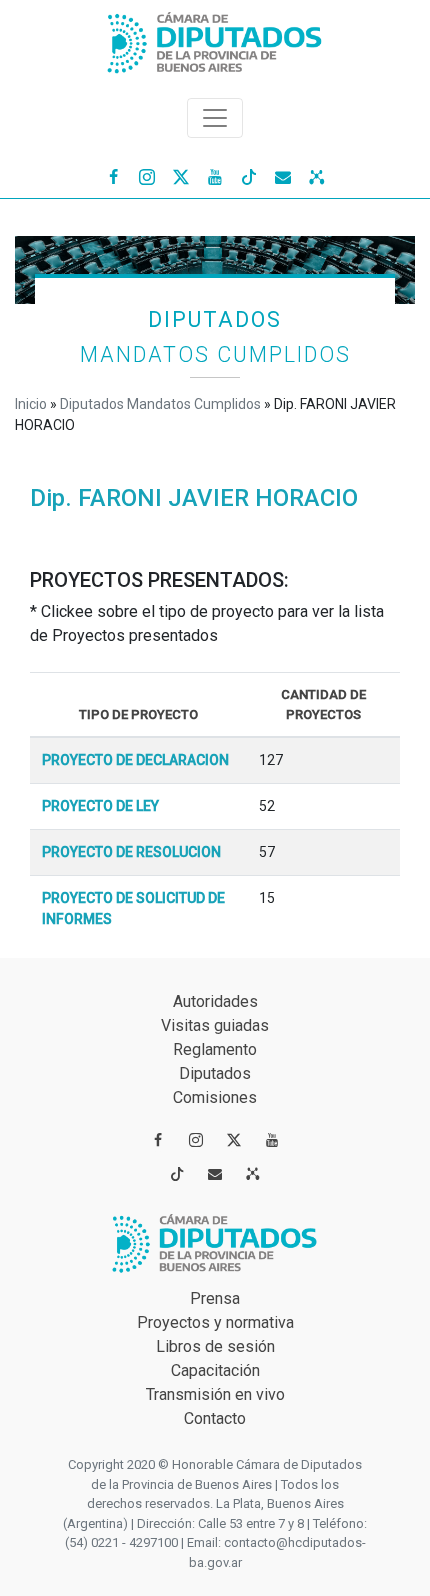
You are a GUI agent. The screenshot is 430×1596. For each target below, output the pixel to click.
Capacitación (215, 1370)
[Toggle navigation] (215, 118)
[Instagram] (147, 176)
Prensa (215, 1298)
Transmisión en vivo (215, 1394)
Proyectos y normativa (215, 1322)
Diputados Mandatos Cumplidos (160, 404)
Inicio (31, 404)
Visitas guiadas (215, 1025)
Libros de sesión (215, 1346)
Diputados (215, 1073)
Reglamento (215, 1049)
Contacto (215, 1418)
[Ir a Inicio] (215, 38)
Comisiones (215, 1097)
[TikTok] (249, 176)
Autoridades (215, 1001)
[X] (181, 176)
